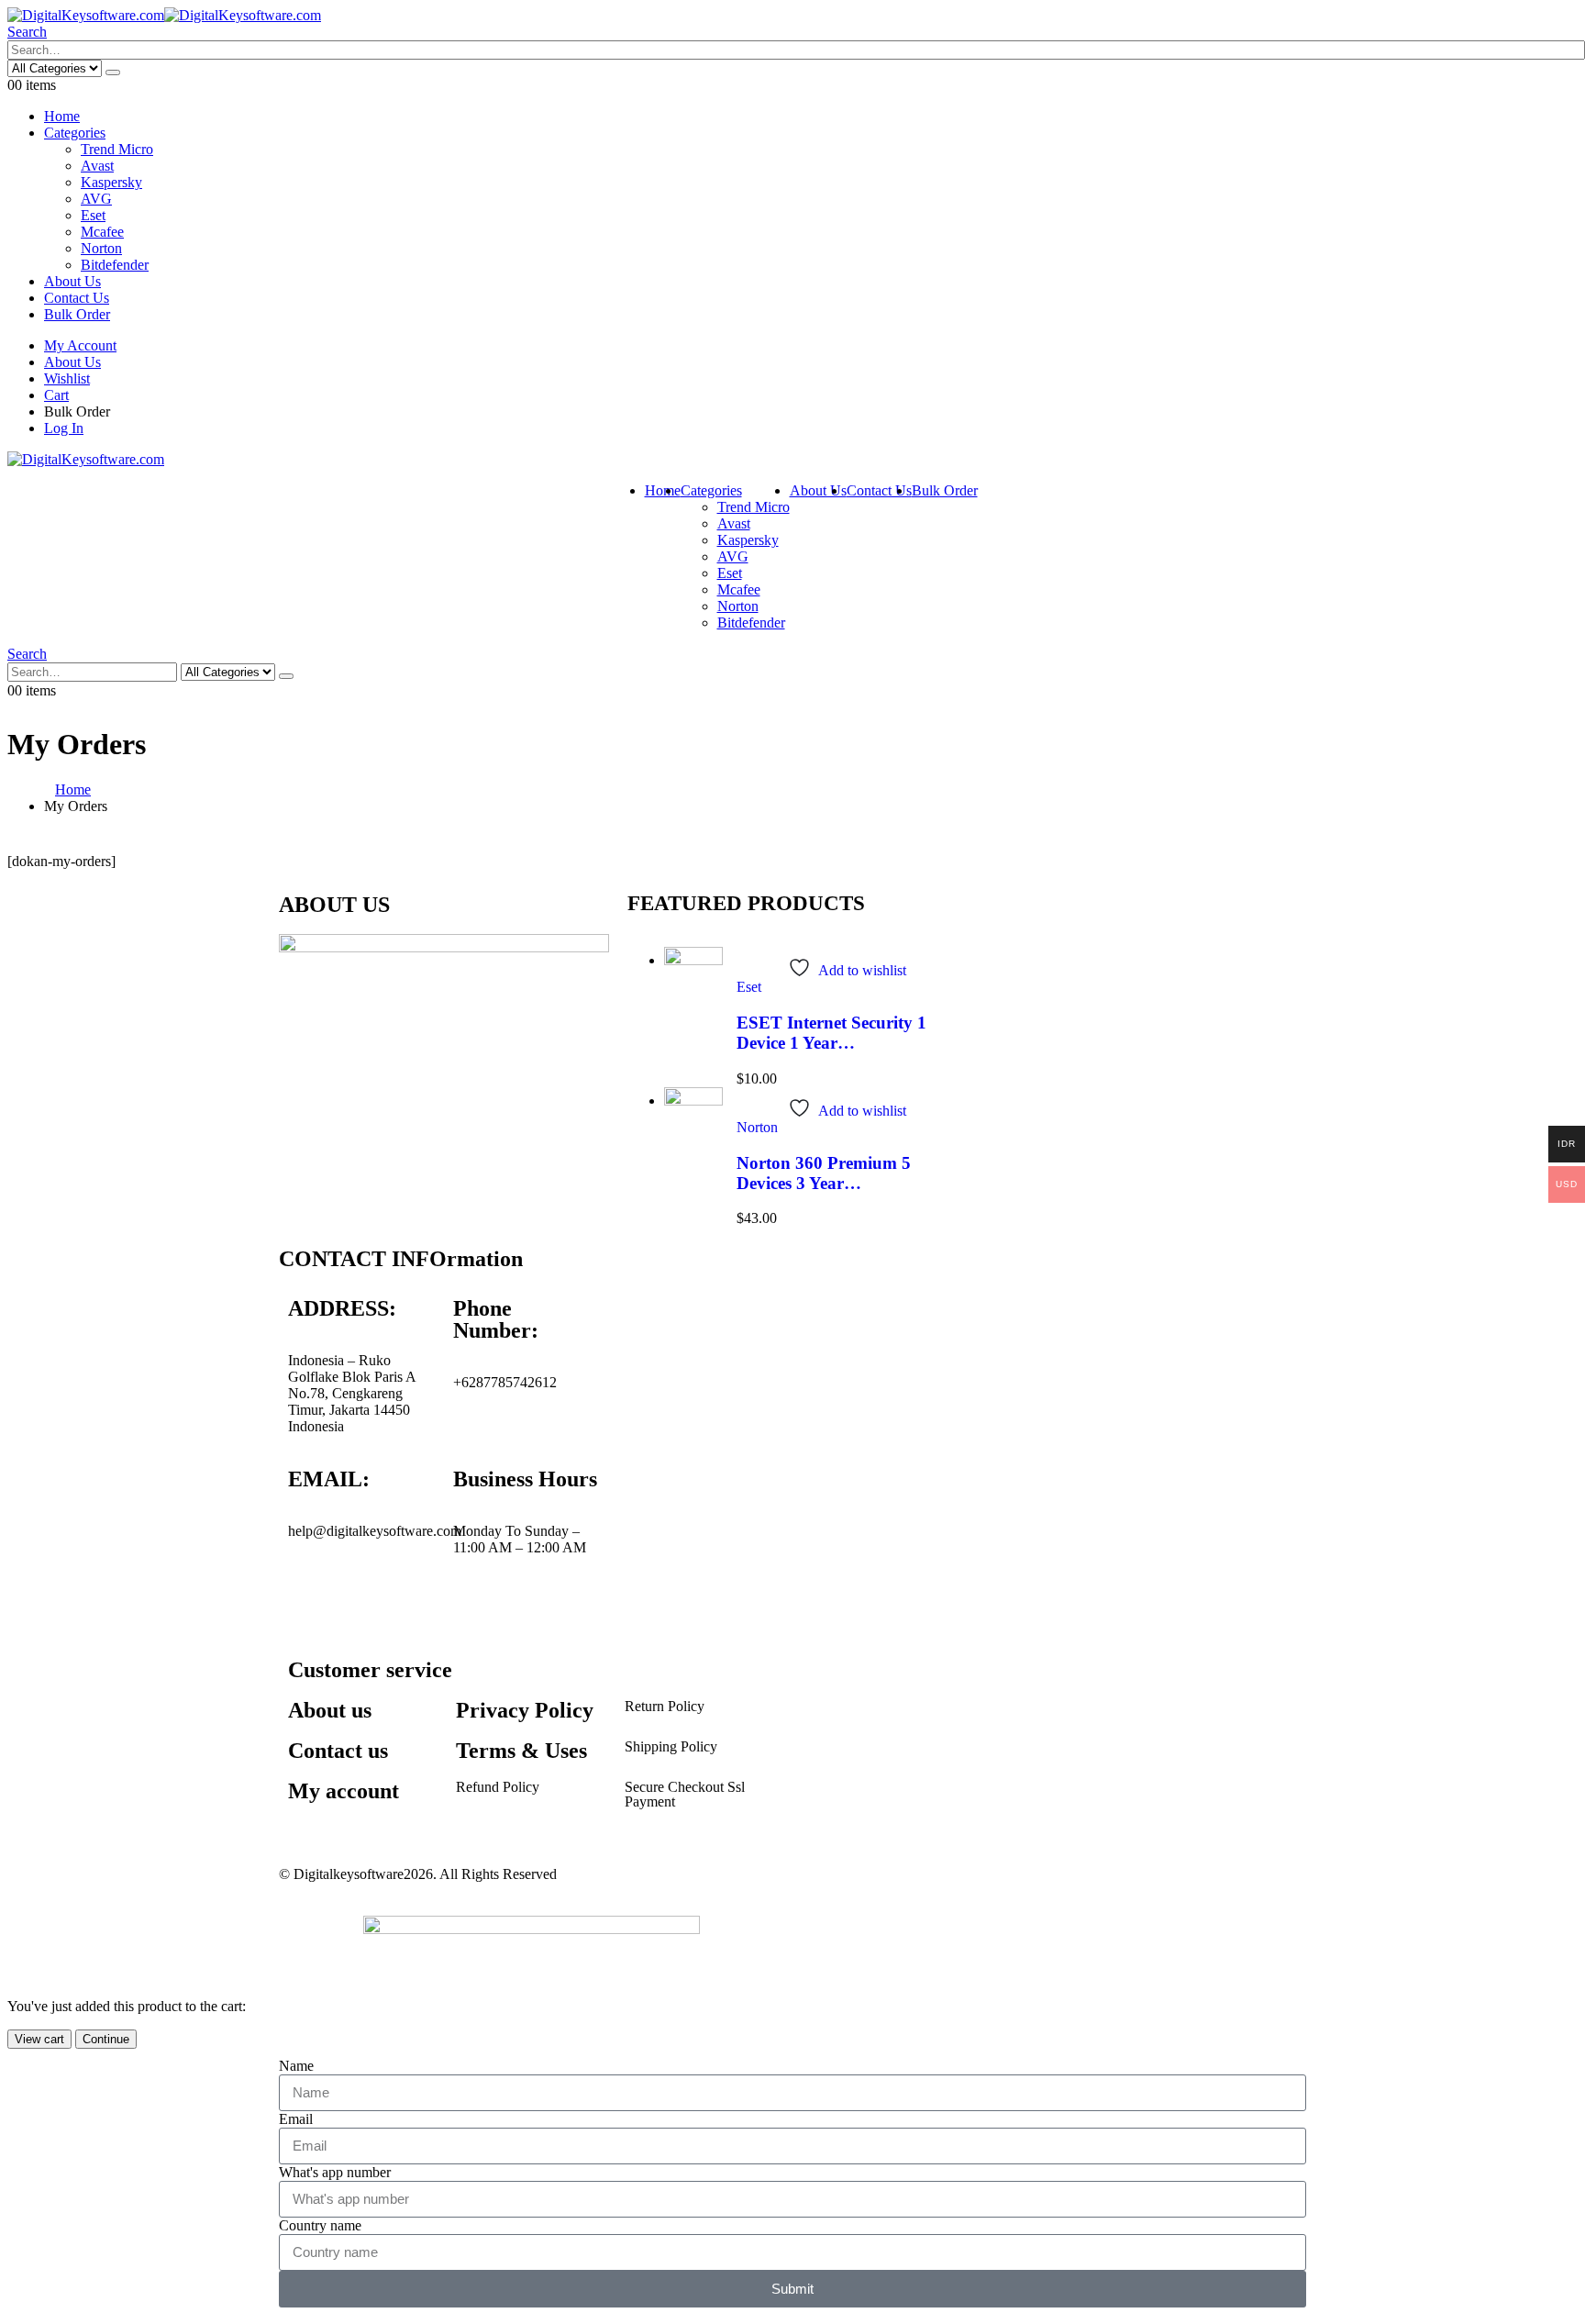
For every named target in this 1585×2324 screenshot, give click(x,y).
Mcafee (102, 232)
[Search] (113, 72)
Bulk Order (77, 314)
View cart (39, 2039)
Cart (56, 395)
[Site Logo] (164, 15)
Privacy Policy (525, 1710)
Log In (64, 428)
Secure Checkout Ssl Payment (685, 1794)
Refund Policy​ (498, 1787)
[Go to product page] (693, 986)
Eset (93, 215)
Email (296, 2119)
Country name (320, 2225)
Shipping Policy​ (671, 1746)
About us (330, 1710)
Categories (75, 133)
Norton (101, 248)
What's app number (335, 2172)
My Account (80, 345)
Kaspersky (111, 182)
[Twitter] (360, 1596)
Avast (97, 166)
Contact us (338, 1751)
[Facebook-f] (311, 1596)
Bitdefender (115, 265)
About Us (72, 281)
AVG (96, 199)
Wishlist (67, 378)
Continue (106, 2039)
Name (296, 2066)
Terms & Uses (521, 1751)
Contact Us (77, 298)
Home (62, 116)
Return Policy (665, 1706)
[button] (27, 32)
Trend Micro (117, 149)
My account (344, 1791)
